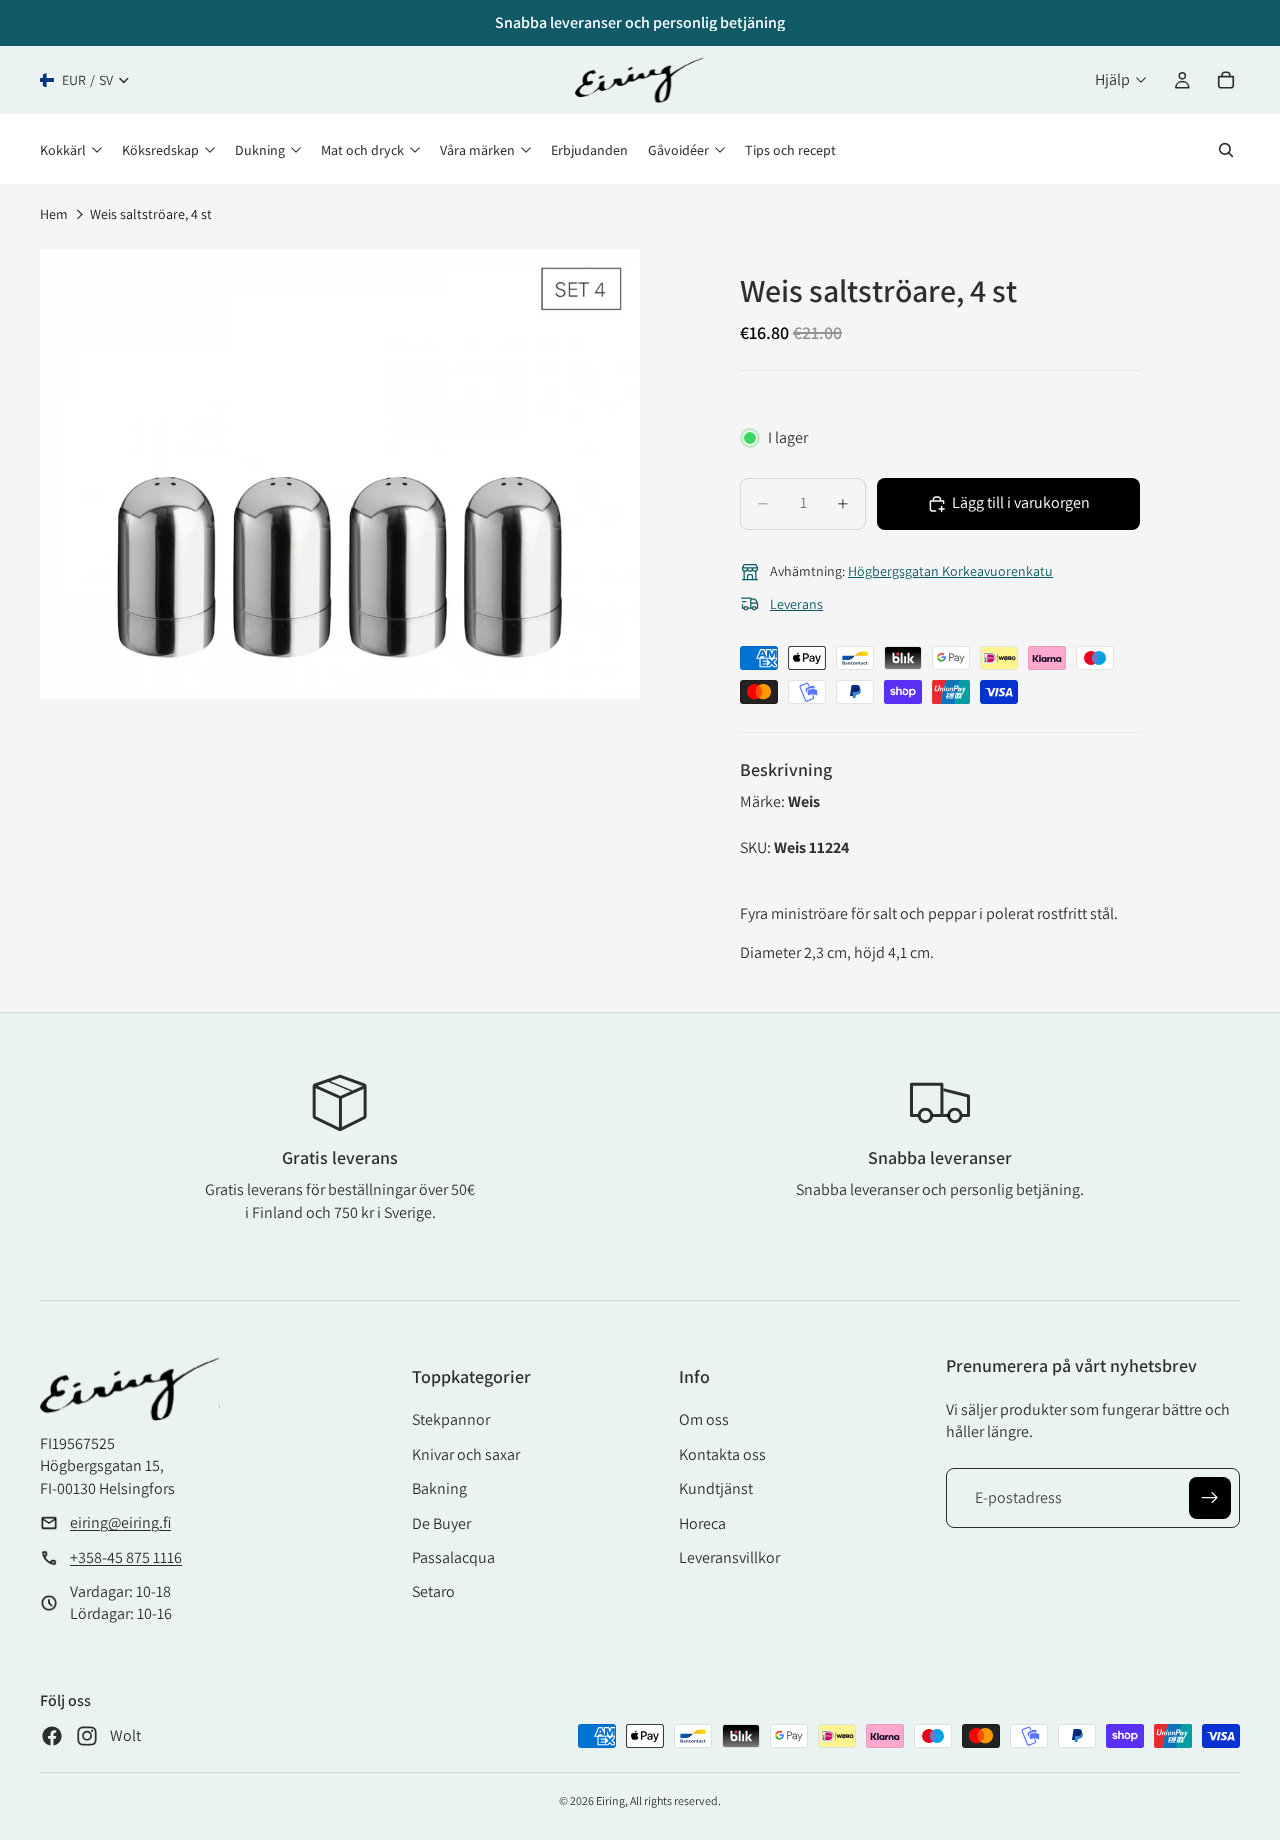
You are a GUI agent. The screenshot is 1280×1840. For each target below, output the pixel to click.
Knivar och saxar (466, 1454)
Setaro (433, 1591)
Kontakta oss (722, 1454)
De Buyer (441, 1523)
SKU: (757, 847)
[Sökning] (1226, 150)
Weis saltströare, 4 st (151, 214)
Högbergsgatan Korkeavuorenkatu (950, 571)
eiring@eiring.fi (120, 1522)
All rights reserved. (675, 1800)
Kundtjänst (716, 1488)
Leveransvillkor (729, 1557)
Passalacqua (453, 1557)
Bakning (439, 1488)
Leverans (796, 604)
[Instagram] (87, 1736)
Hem (54, 214)
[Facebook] (52, 1736)
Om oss (704, 1419)
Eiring (610, 1800)
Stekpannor (451, 1419)
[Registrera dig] (1210, 1498)
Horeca (702, 1523)
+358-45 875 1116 (126, 1557)
